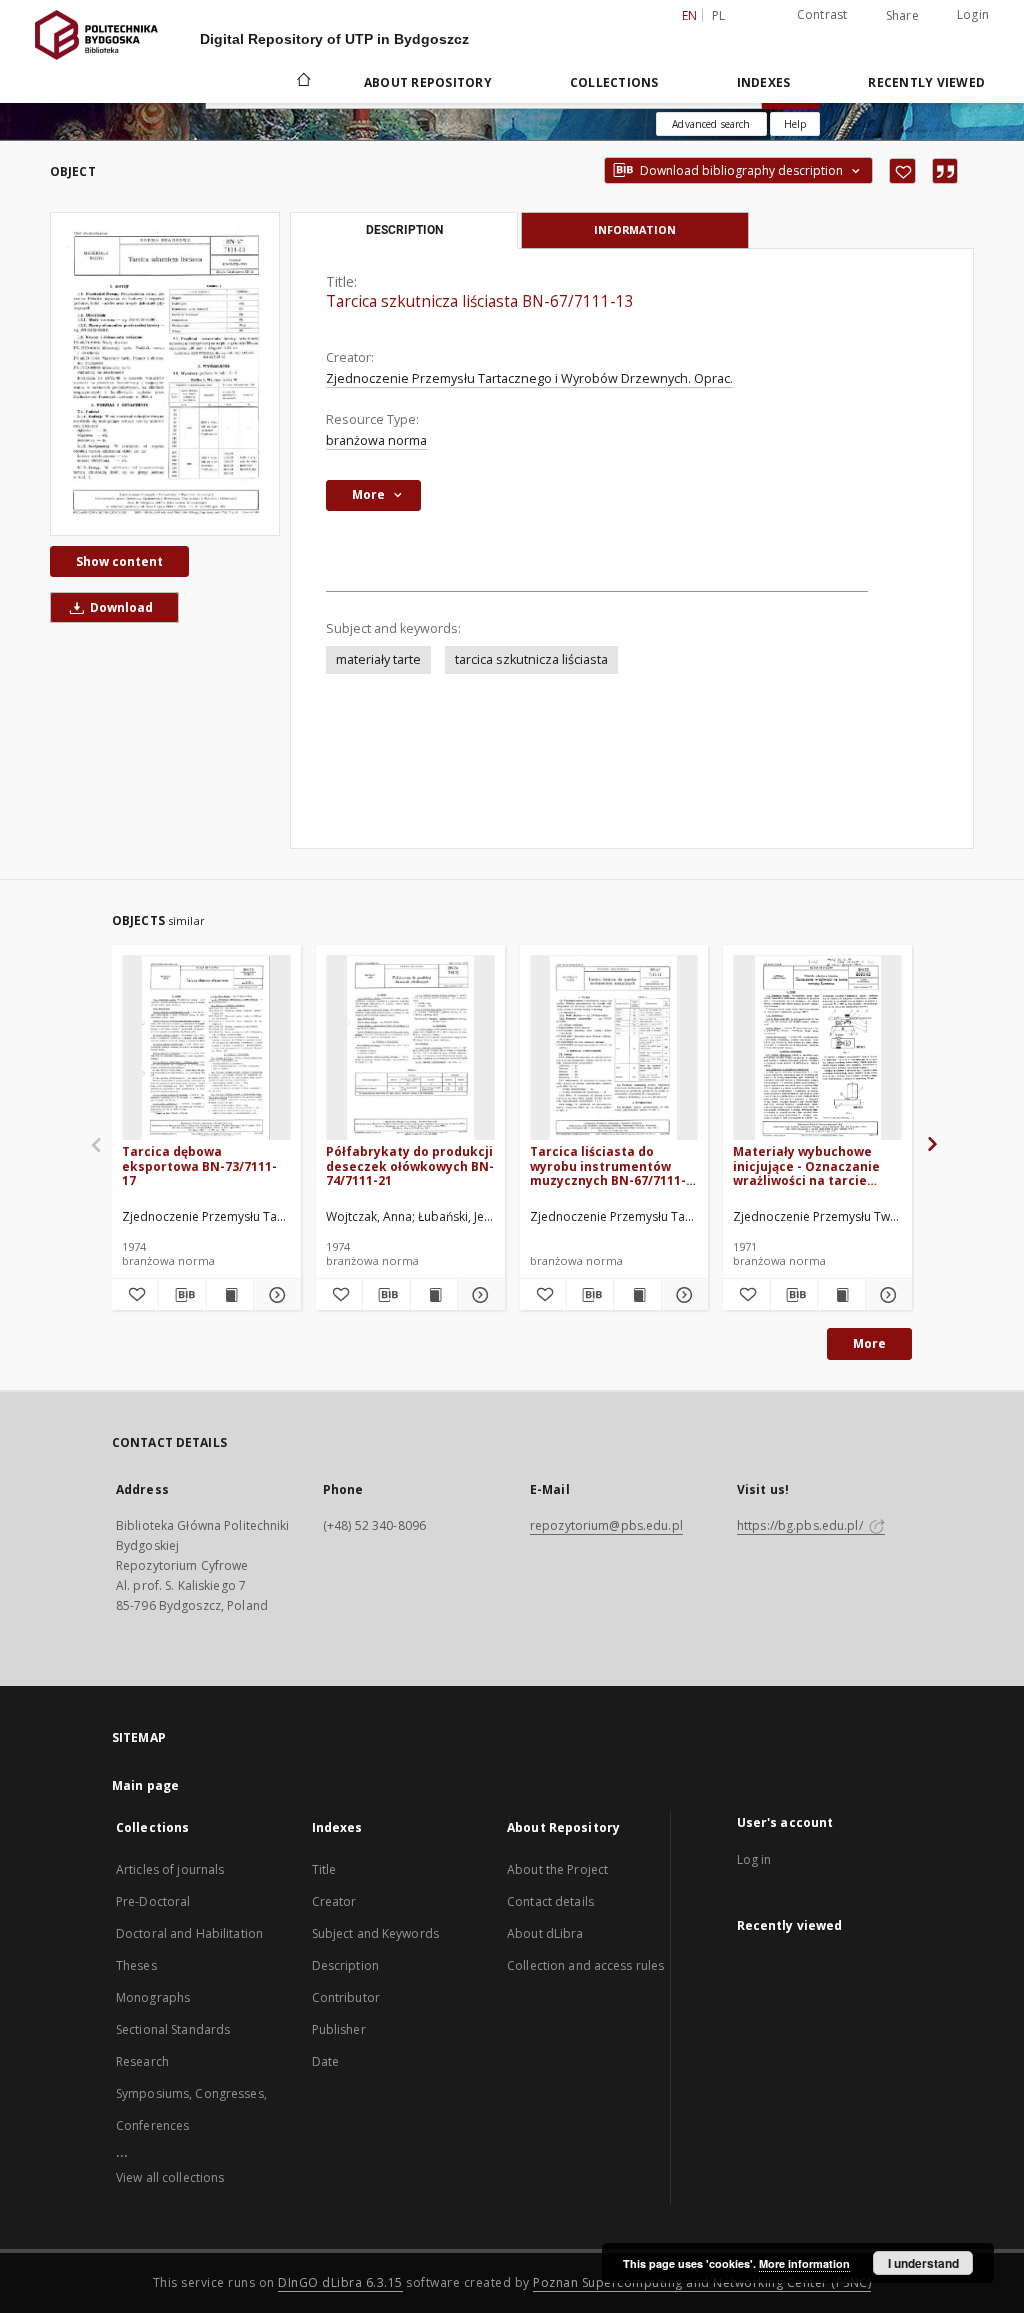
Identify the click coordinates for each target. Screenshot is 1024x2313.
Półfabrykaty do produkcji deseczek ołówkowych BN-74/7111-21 (410, 1165)
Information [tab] (635, 229)
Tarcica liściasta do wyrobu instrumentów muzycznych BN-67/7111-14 (608, 1165)
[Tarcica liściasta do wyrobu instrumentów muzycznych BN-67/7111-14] (614, 1048)
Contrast (822, 14)
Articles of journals (170, 1869)
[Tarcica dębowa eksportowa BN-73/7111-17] (206, 1048)
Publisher (339, 2029)
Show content (119, 561)
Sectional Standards (173, 2029)
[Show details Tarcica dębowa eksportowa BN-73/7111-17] (274, 1295)
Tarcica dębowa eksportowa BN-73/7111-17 (199, 1165)
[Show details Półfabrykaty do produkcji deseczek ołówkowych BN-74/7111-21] (478, 1295)
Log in (754, 1859)
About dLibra (545, 1933)
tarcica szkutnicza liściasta (531, 659)
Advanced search (711, 124)
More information (804, 2263)
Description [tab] (404, 230)
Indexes (764, 82)
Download (120, 607)
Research (142, 2061)
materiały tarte (378, 659)
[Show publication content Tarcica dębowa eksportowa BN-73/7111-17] (230, 1295)
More (869, 1343)
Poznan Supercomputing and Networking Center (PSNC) (702, 2282)
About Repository (428, 82)
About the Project (557, 1869)
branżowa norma (376, 440)
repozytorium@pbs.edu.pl (606, 1525)
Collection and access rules (585, 1965)
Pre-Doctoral (153, 1901)
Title (324, 1869)
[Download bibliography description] (182, 1295)
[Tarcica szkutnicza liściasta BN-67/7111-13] (165, 373)
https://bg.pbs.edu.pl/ (801, 1525)
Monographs (153, 1997)
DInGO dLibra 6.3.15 (340, 2282)
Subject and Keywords (375, 1933)
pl (719, 15)
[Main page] (302, 82)
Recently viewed (926, 82)
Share (902, 16)
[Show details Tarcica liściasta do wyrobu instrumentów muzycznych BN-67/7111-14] (682, 1295)
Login (973, 14)
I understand (923, 2263)
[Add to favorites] (902, 171)
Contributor (346, 1997)
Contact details (550, 1901)
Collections (614, 82)
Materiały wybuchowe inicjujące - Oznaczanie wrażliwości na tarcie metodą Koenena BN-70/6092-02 (806, 1165)
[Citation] (945, 171)
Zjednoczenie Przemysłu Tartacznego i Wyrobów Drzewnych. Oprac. (529, 378)
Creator (334, 1901)
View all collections (170, 2177)
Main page (145, 1785)
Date (325, 2061)
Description (345, 1965)
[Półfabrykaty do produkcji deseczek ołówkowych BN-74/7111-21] (410, 1048)
